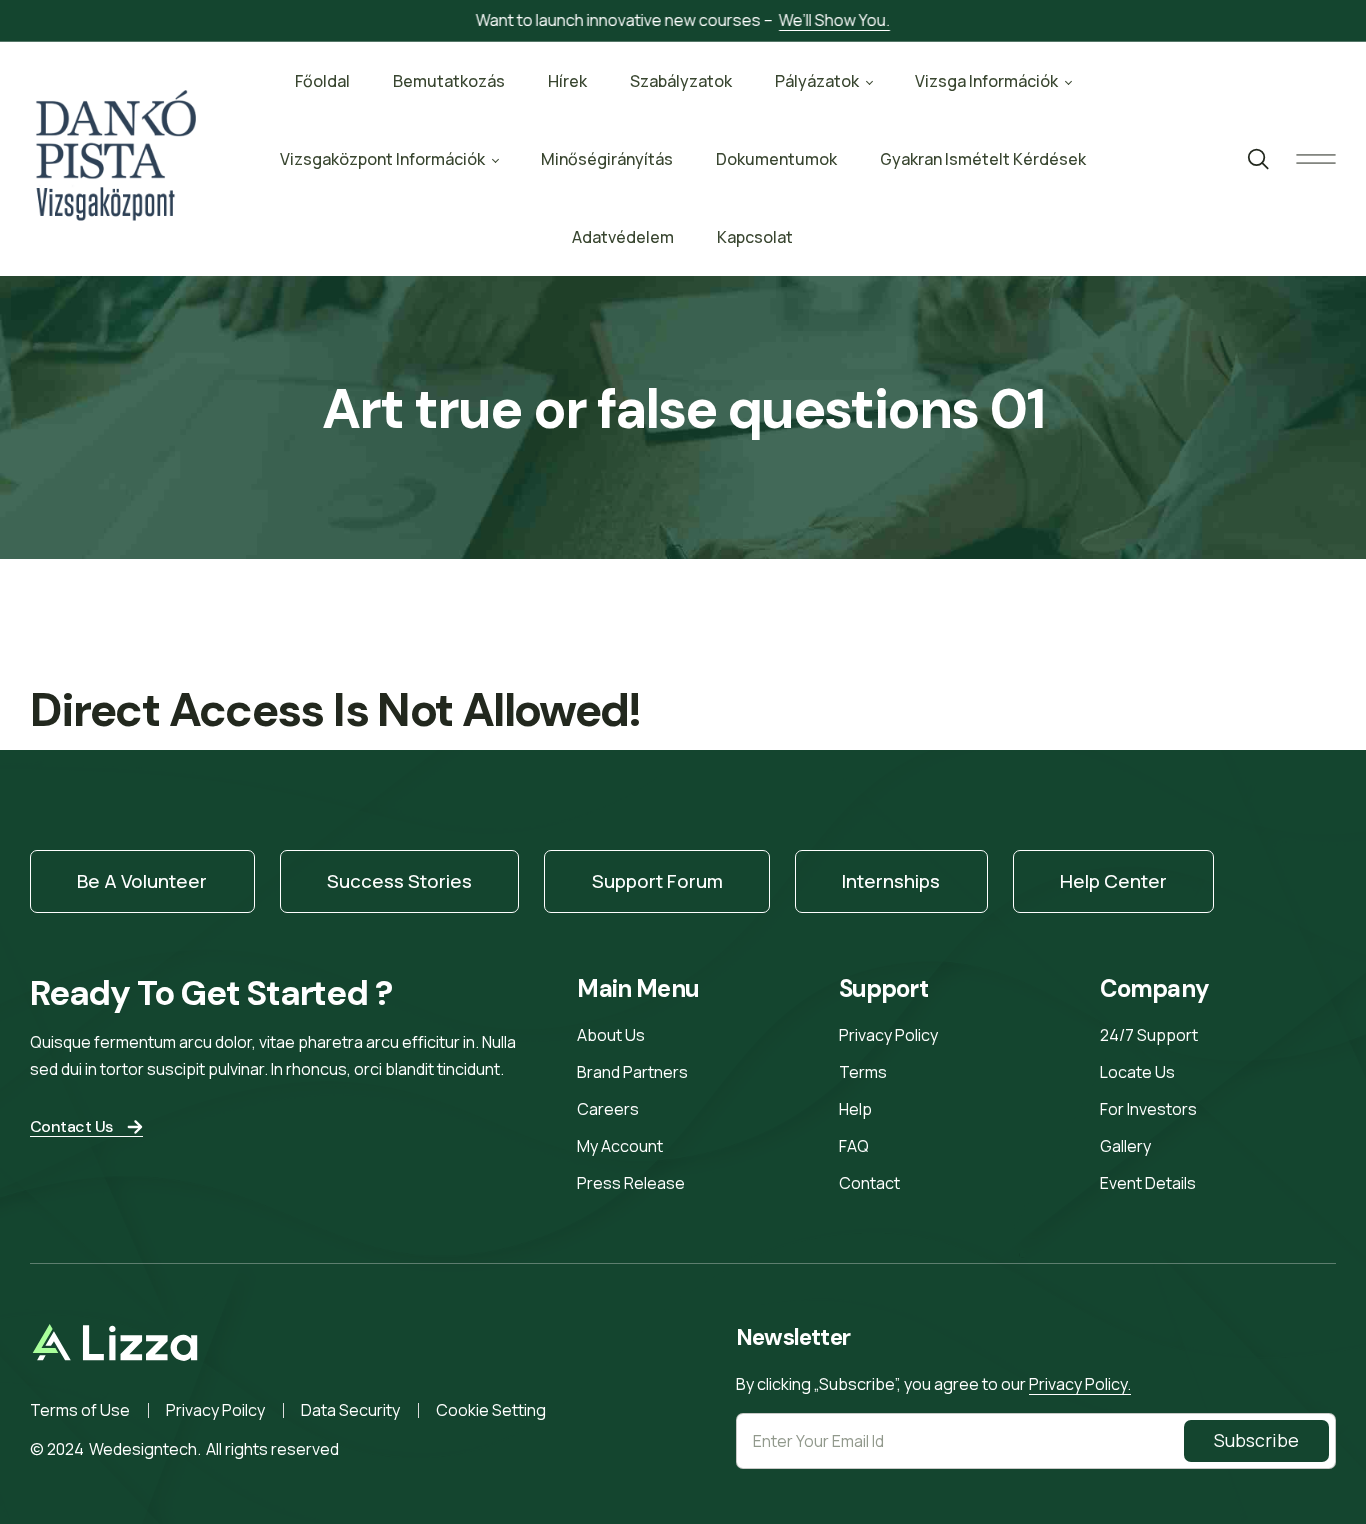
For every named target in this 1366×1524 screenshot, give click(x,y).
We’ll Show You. (834, 20)
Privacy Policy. (1080, 1384)
